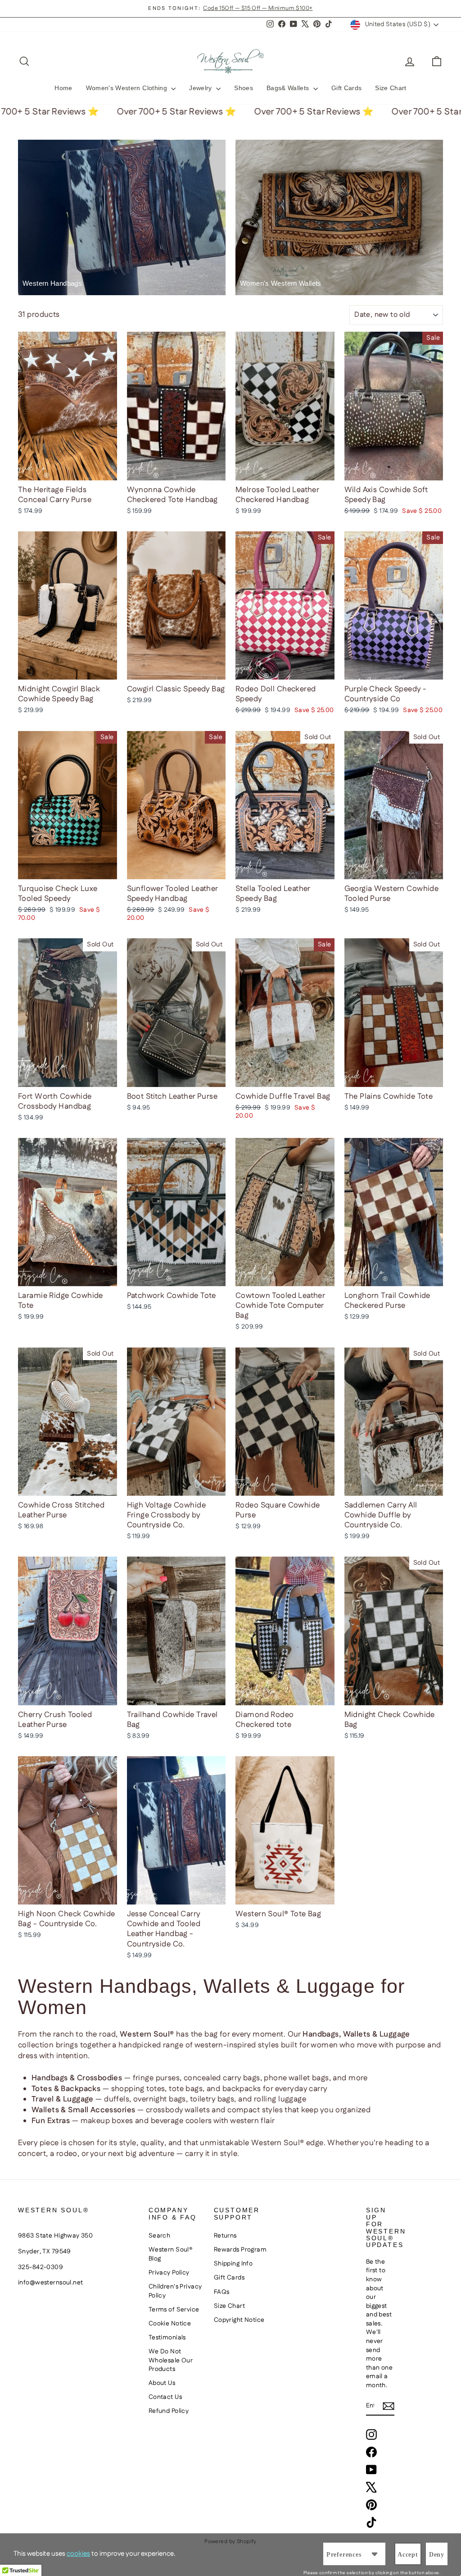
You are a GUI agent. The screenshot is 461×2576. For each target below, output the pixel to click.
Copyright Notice (239, 2320)
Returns (225, 2236)
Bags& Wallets (289, 88)
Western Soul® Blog (171, 2254)
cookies (78, 2554)
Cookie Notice (170, 2324)
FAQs (222, 2292)
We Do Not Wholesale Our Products (171, 2360)
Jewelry (201, 88)
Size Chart (391, 88)
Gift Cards (347, 88)
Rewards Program (240, 2250)
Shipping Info (233, 2264)
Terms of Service (174, 2310)
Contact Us (165, 2397)
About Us (162, 2383)
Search (160, 2236)
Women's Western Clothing (128, 88)
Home (63, 88)
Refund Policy (169, 2411)
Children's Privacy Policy (175, 2291)
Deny (437, 2555)
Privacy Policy (169, 2273)
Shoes (244, 88)
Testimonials (167, 2338)
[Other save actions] (375, 2554)
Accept (408, 2555)
